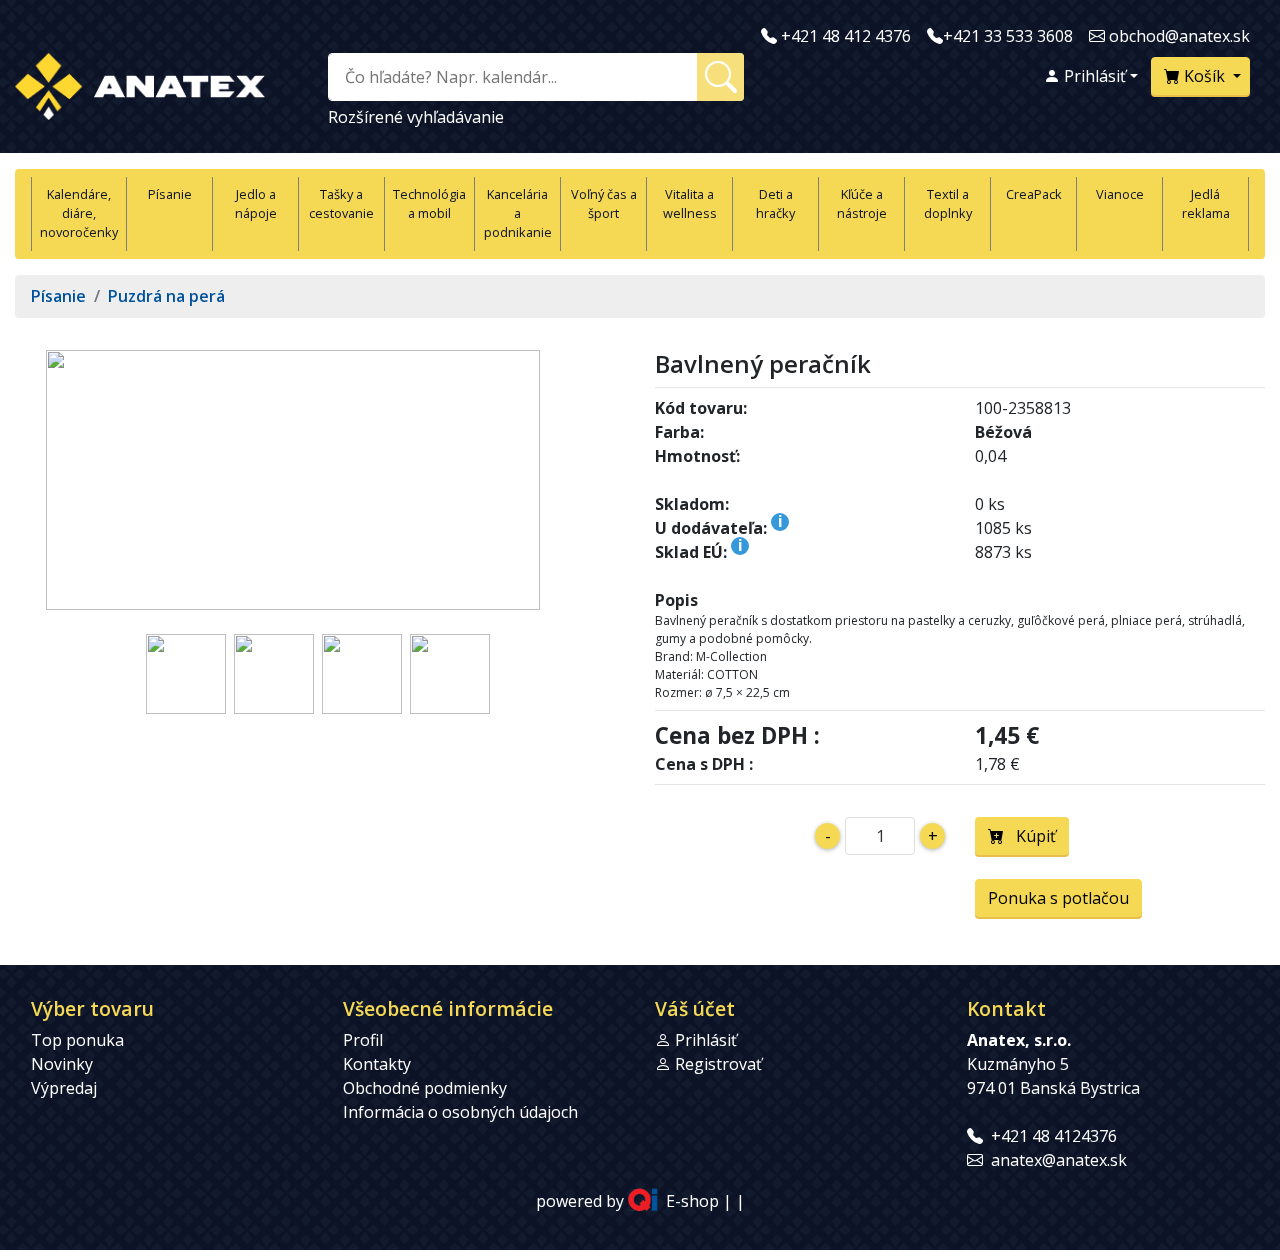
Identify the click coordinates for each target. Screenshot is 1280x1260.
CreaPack (1034, 194)
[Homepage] (140, 82)
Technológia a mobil (429, 203)
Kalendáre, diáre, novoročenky (79, 213)
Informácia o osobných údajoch (460, 1112)
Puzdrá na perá (166, 296)
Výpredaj (64, 1088)
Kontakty (377, 1064)
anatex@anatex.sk (1059, 1160)
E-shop (692, 1202)
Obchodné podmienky (425, 1088)
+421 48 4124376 (1054, 1136)
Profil (363, 1040)
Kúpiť (1030, 836)
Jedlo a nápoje (256, 203)
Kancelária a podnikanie (518, 213)
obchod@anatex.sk (1179, 36)
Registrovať (718, 1064)
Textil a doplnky (948, 203)
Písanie (170, 194)
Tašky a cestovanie (341, 203)
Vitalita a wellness (690, 203)
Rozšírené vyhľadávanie (416, 117)
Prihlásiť (1093, 76)
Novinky (62, 1064)
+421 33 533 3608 (1008, 36)
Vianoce (1120, 194)
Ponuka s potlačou (1058, 898)
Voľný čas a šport (604, 203)
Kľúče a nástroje (862, 203)
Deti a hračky (775, 203)
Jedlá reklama (1206, 203)
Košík (1204, 76)
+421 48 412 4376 (846, 36)
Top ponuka (77, 1040)
